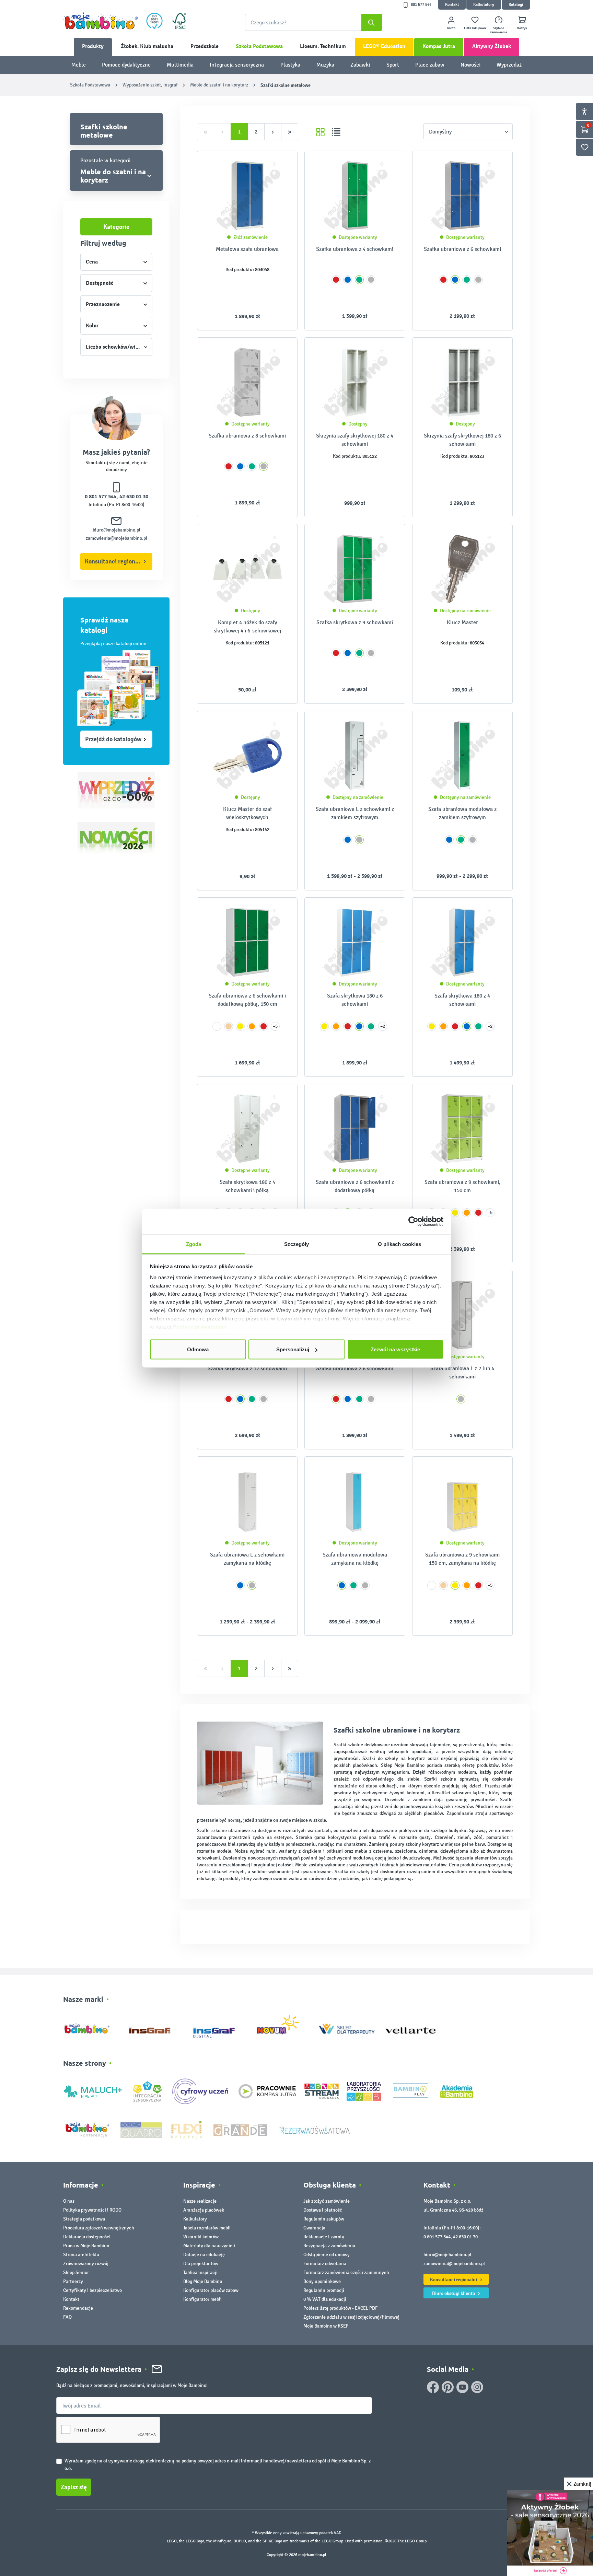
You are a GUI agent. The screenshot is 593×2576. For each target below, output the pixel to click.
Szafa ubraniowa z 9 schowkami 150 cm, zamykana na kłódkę (462, 1559)
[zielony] (359, 280)
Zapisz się (74, 2487)
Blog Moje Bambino (203, 2281)
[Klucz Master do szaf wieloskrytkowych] (247, 756)
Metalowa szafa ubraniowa (247, 249)
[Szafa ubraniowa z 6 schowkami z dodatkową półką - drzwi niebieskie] (355, 1129)
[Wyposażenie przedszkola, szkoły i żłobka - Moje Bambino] (101, 21)
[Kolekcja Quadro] (141, 2129)
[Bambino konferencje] (88, 2129)
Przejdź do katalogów (113, 739)
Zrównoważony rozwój (86, 2264)
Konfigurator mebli (202, 2299)
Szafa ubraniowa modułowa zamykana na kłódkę (355, 1559)
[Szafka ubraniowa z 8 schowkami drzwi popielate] (247, 382)
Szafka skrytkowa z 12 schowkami (247, 1368)
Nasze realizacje (200, 2201)
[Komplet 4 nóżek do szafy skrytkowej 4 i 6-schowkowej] (247, 569)
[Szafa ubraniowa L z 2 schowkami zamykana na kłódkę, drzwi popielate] (247, 1501)
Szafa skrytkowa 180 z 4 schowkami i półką (247, 1186)
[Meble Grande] (241, 2129)
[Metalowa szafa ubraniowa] (247, 196)
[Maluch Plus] (93, 2091)
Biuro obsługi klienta (454, 2293)
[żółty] (240, 1026)
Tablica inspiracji (200, 2272)
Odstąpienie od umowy (327, 2255)
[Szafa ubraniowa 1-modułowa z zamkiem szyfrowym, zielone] (462, 756)
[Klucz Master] (462, 569)
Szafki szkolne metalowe (104, 131)
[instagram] (477, 2387)
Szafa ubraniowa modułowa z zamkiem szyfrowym (462, 813)
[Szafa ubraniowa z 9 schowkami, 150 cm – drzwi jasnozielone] (462, 1129)
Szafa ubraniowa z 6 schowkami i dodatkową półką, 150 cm (247, 1000)
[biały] (217, 1026)
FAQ (67, 2317)
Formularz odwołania (325, 2264)
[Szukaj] (372, 22)
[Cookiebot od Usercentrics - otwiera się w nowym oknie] (413, 1222)
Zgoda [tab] (194, 1244)
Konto (451, 28)
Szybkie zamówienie (499, 30)
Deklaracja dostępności (87, 2237)
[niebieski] (348, 280)
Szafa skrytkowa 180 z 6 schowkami (355, 1000)
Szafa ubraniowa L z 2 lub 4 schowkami (462, 1372)
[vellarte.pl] (411, 2027)
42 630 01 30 (134, 497)
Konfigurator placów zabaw (211, 2290)
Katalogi (516, 5)
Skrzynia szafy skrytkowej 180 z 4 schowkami (355, 440)
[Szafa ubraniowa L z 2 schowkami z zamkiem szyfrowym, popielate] (355, 756)
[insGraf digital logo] (219, 2027)
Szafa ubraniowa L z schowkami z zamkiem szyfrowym (355, 813)
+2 (383, 1026)
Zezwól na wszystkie (395, 1349)
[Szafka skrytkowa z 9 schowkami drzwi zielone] (355, 569)
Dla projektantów (201, 2264)
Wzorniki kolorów (201, 2237)
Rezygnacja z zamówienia (329, 2246)
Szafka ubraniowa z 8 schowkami (247, 436)
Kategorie (116, 227)
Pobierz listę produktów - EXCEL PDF (340, 2308)
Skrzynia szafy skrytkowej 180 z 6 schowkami (462, 440)
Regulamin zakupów (324, 2219)
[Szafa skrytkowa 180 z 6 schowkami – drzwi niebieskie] (355, 942)
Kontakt (452, 5)
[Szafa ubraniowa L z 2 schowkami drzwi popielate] (462, 1315)
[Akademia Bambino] (457, 2091)
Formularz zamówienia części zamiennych (346, 2272)
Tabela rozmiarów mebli (207, 2228)
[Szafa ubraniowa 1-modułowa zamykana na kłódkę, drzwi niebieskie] (355, 1501)
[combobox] (314, 22)
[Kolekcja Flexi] (186, 2129)
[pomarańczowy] (252, 1026)
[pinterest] (448, 2387)
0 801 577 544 (101, 497)
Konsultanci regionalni (115, 561)
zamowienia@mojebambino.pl (117, 538)
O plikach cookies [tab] (399, 1244)
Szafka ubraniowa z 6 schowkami (462, 249)
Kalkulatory (484, 5)
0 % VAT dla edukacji (325, 2299)
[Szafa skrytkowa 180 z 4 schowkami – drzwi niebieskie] (462, 942)
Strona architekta (81, 2255)
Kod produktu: (240, 270)
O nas (69, 2201)
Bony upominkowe (322, 2281)
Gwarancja (314, 2228)
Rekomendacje (78, 2308)
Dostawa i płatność (323, 2210)
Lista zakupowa (475, 28)
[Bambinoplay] (410, 2091)
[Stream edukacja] (322, 2091)
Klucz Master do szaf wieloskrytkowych (247, 813)
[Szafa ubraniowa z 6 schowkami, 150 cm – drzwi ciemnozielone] (247, 942)
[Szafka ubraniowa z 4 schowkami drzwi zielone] (355, 196)
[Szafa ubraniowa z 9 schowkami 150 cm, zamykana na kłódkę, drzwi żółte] (462, 1501)
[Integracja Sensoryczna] (147, 2091)
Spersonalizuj (293, 1349)
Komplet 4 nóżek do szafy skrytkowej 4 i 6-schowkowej (247, 626)
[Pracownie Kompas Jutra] (267, 2091)
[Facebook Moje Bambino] (433, 2387)
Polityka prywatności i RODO (92, 2210)
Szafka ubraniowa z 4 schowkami (355, 249)
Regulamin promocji (324, 2290)
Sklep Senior (76, 2272)
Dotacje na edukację (204, 2255)
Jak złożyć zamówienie (327, 2201)
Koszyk (522, 28)
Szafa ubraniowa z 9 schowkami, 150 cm (462, 1186)
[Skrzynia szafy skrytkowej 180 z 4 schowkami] (355, 382)
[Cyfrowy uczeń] (201, 2091)
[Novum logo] (283, 2027)
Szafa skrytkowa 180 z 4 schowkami (462, 1000)
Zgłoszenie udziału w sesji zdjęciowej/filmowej (351, 2317)
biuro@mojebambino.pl (117, 530)
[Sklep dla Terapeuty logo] (347, 2027)
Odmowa (198, 1349)
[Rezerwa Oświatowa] (315, 2129)
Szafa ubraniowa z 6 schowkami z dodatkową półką (355, 1186)
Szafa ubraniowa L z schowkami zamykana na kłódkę (247, 1559)
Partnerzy (73, 2281)
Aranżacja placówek (204, 2210)
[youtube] (462, 2387)
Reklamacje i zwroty (324, 2237)
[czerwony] (336, 280)
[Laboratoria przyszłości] (364, 2091)
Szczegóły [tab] (297, 1244)
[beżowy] (229, 1026)
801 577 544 (421, 5)
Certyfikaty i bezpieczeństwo (92, 2290)
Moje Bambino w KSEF (326, 2326)
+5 (275, 1026)
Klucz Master (462, 622)
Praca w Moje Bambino (86, 2246)
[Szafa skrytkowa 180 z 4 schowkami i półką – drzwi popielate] (247, 1129)
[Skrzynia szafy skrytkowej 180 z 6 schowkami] (462, 382)
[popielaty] (371, 280)
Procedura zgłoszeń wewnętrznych (99, 2228)
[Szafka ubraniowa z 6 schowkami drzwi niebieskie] (462, 196)
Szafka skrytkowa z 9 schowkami (355, 622)
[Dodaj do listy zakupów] (279, 166)
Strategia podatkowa (84, 2219)
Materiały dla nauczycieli (209, 2246)
